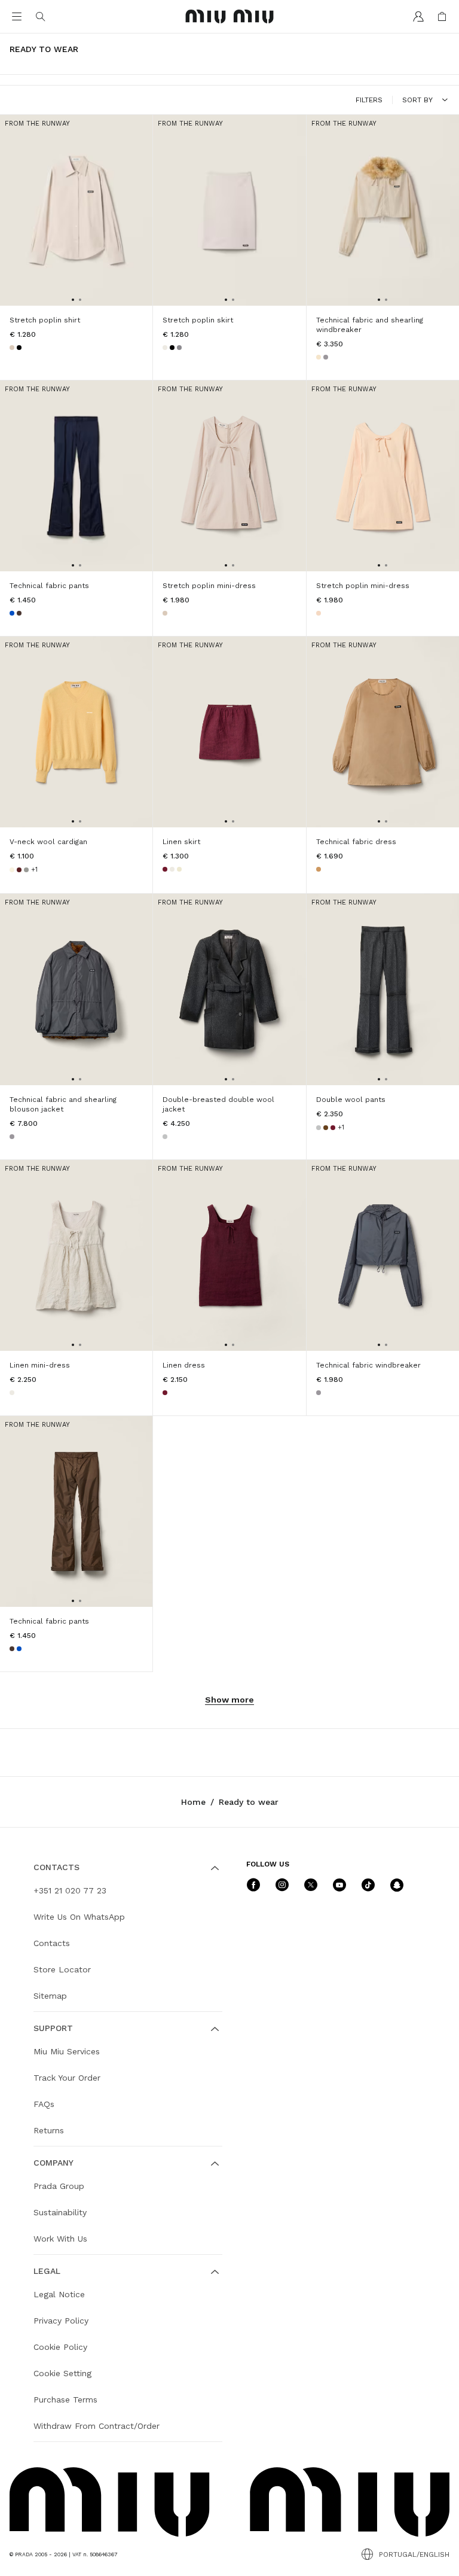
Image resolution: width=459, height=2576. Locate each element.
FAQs (44, 2104)
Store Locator (62, 1969)
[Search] (41, 17)
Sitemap (50, 1996)
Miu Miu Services (67, 2051)
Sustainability (60, 2212)
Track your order (67, 2078)
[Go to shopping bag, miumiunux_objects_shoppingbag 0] (442, 17)
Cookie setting (62, 2373)
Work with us (60, 2239)
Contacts (52, 1943)
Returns (49, 2130)
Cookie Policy (60, 2347)
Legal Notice (59, 2294)
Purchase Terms (65, 2400)
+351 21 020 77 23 (70, 1890)
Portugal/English (414, 2554)
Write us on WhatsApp (79, 1917)
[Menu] (17, 17)
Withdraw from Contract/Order (97, 2426)
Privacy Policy (61, 2321)
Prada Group (59, 2186)
